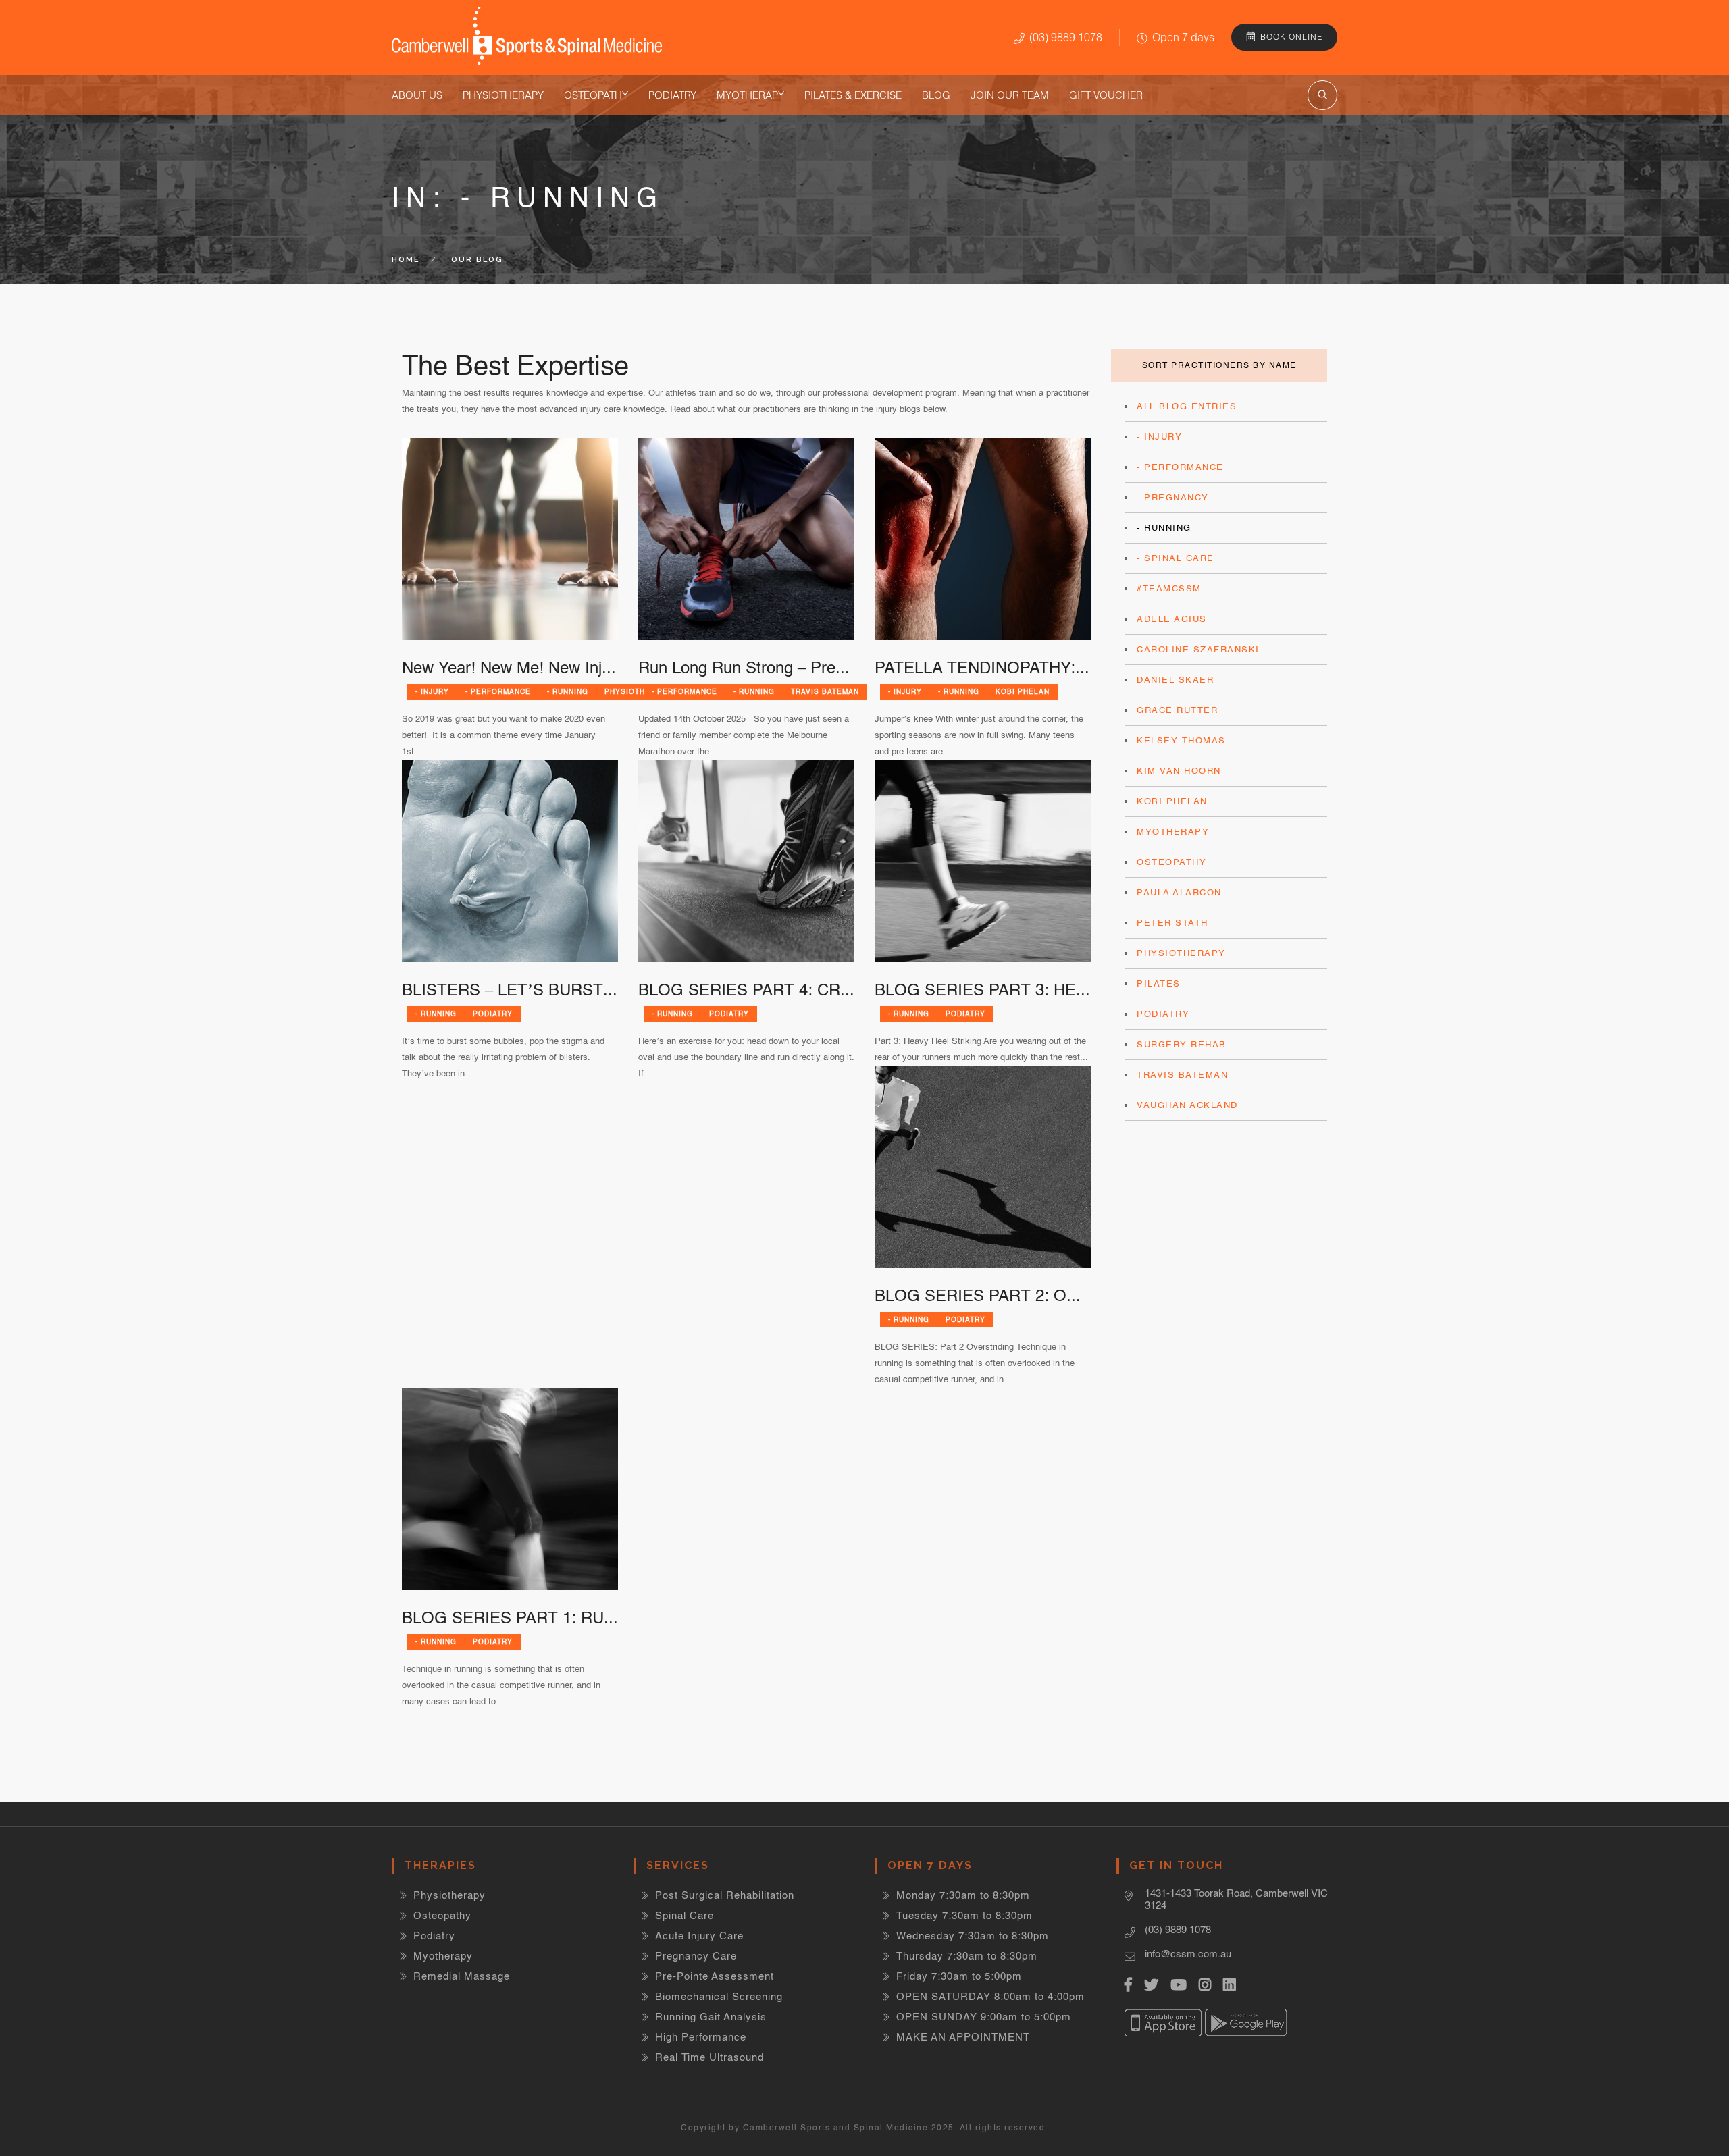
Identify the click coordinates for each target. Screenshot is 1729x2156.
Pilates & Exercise (853, 95)
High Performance (701, 2037)
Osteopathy (596, 95)
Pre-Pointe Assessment (715, 1976)
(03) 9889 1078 (1066, 37)
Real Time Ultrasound (709, 2057)
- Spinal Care (1176, 558)
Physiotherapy (503, 95)
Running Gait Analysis (711, 2017)
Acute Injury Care (699, 1936)
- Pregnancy (1173, 497)
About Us (417, 95)
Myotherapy (750, 95)
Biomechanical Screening (719, 1996)
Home (406, 260)
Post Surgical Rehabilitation (725, 1895)
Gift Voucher (1106, 95)
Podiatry (672, 95)
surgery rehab (1182, 1044)
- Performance (498, 691)
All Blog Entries (1187, 406)
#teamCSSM (1169, 588)
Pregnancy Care (696, 1956)
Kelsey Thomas (1181, 740)
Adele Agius (1172, 619)
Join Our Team (1010, 95)
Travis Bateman (825, 691)
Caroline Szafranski (1198, 649)
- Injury (432, 691)
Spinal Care (685, 1915)
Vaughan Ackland (1187, 1105)
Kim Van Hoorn (1179, 771)
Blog (936, 95)
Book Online (1291, 37)
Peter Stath (1172, 923)
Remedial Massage (462, 1976)
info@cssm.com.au (1188, 1954)
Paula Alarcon (1179, 892)
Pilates (1159, 983)
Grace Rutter (1177, 710)
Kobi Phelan (1023, 691)
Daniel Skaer (1175, 680)
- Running (568, 691)
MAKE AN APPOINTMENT (963, 2037)
